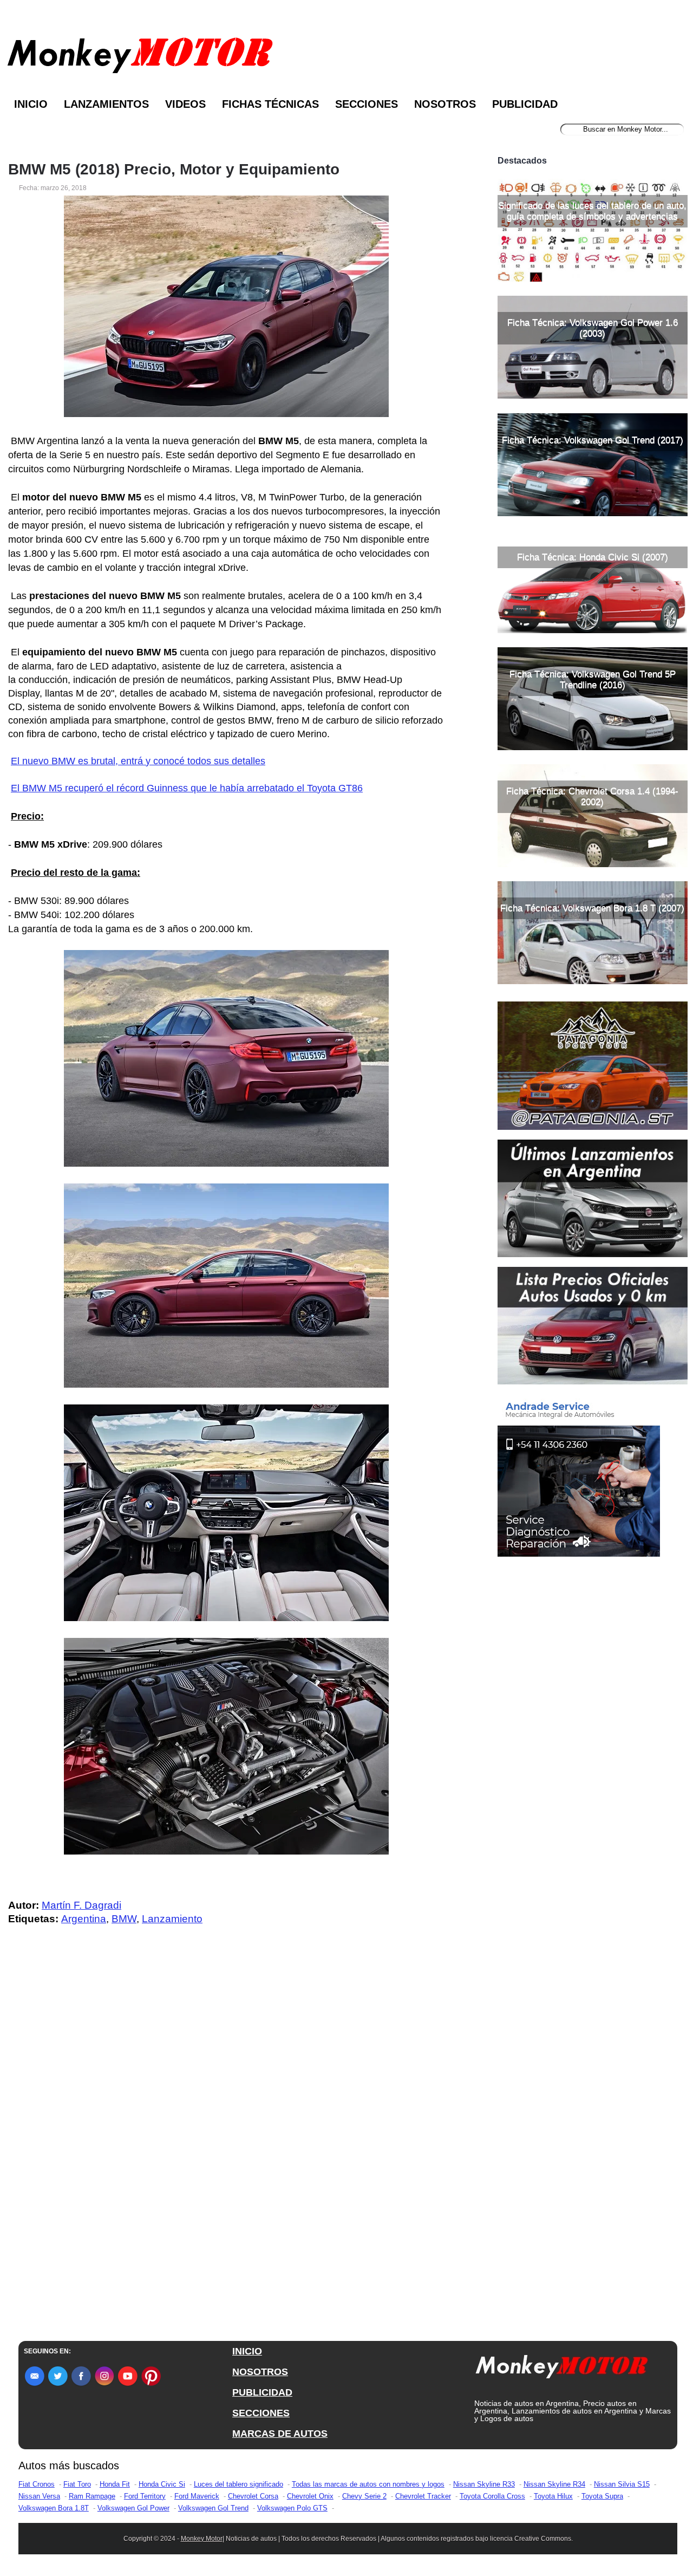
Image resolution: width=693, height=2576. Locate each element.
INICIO (247, 2351)
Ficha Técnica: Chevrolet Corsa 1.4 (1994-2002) (592, 796)
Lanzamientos (106, 104)
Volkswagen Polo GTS (292, 2508)
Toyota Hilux (553, 2496)
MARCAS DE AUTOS (280, 2434)
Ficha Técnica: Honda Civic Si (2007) (593, 557)
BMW (124, 1919)
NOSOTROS (260, 2372)
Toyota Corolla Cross (492, 2496)
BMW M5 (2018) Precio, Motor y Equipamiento (174, 170)
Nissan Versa (39, 2496)
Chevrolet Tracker (423, 2496)
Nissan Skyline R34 (554, 2484)
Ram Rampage (92, 2496)
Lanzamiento (172, 1919)
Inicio (31, 104)
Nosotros (445, 104)
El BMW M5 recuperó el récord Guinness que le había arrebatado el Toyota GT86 (187, 788)
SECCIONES (261, 2413)
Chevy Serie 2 (364, 2496)
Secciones (367, 104)
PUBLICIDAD (262, 2392)
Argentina (84, 1919)
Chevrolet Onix (310, 2496)
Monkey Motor (202, 2539)
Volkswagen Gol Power (133, 2508)
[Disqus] (229, 2151)
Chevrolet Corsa (253, 2496)
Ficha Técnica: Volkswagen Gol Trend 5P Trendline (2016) (593, 679)
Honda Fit (115, 2484)
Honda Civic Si (162, 2484)
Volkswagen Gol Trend (213, 2508)
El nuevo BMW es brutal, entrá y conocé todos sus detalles (138, 761)
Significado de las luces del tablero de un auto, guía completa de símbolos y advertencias (592, 211)
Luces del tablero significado (238, 2484)
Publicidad (525, 104)
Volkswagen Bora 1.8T (54, 2508)
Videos (185, 104)
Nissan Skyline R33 (484, 2484)
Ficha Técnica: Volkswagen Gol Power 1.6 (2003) (593, 328)
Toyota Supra (602, 2496)
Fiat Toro (77, 2484)
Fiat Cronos (37, 2484)
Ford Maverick (197, 2496)
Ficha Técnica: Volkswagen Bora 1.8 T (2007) (592, 908)
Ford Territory (145, 2496)
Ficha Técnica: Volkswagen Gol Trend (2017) (593, 440)
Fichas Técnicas (270, 104)
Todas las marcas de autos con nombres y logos (368, 2484)
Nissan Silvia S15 (622, 2484)
